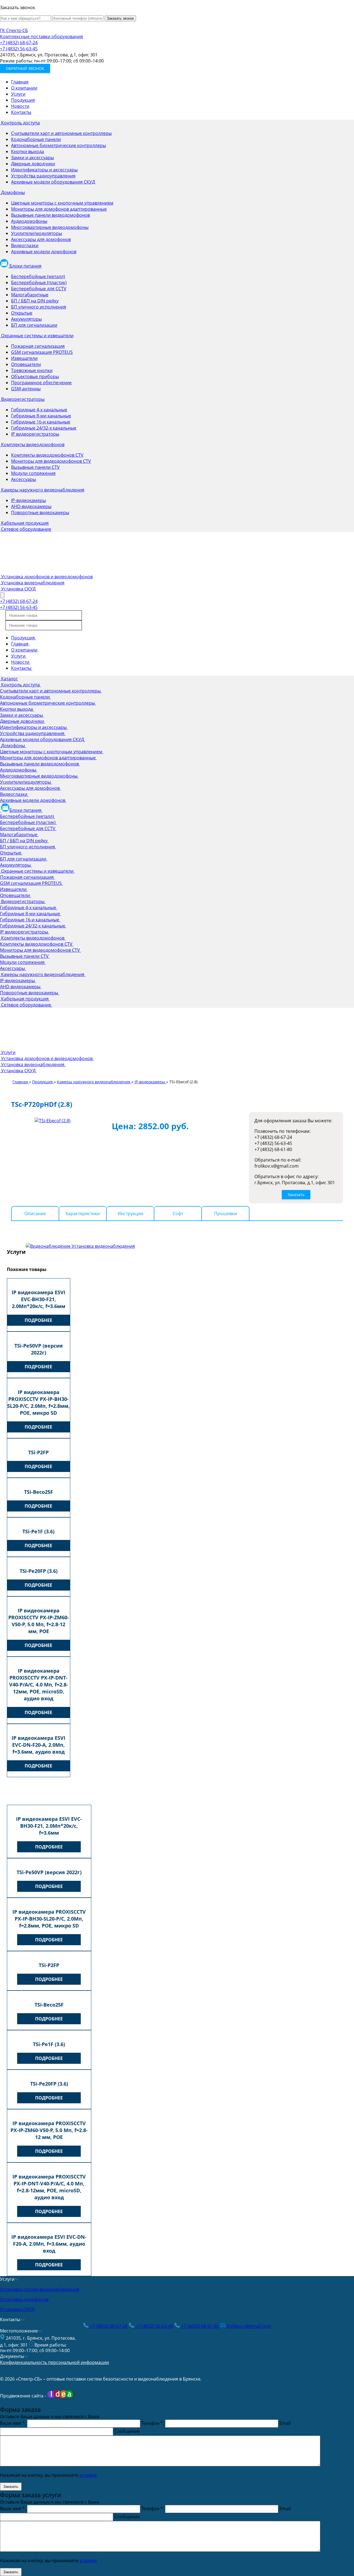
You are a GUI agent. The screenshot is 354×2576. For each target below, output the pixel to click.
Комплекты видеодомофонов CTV (47, 455)
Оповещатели (26, 364)
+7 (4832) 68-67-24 (19, 43)
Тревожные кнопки (32, 370)
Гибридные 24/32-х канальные (44, 428)
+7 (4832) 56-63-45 (19, 49)
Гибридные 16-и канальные (41, 422)
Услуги (18, 94)
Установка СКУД (17, 2309)
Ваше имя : (13, 2423)
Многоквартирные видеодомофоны (50, 227)
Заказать (296, 1195)
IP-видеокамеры (28, 500)
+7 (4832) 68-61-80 (273, 1149)
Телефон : (153, 2423)
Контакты (21, 112)
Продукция (23, 100)
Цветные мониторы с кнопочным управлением (62, 203)
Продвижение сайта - (23, 2396)
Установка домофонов (24, 2299)
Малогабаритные (30, 295)
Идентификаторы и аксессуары (44, 170)
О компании (24, 88)
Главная (20, 82)
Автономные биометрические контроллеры (58, 145)
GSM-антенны (26, 389)
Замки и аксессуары (32, 158)
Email (285, 2423)
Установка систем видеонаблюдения (40, 2289)
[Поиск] (314, 616)
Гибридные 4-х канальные (39, 410)
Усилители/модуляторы (37, 233)
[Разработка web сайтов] (62, 2396)
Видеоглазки (25, 245)
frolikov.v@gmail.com (277, 1166)
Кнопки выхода (28, 151)
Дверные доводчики (33, 164)
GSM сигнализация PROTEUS (42, 352)
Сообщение (127, 2431)
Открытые (22, 313)
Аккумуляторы (26, 319)
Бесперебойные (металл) (38, 276)
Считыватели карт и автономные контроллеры (61, 133)
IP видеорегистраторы (35, 434)
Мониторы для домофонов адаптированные (59, 209)
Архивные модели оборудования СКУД (53, 182)
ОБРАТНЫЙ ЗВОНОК (25, 68)
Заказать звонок (120, 18)
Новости (20, 106)
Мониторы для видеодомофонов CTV (51, 461)
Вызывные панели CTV (35, 467)
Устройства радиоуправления (43, 176)
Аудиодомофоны (29, 221)
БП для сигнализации (34, 325)
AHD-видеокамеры (31, 506)
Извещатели (24, 358)
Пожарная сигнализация (38, 346)
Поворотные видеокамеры (40, 512)
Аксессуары (24, 479)
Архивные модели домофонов (44, 252)
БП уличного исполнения (39, 307)
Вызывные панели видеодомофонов (50, 215)
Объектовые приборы (35, 376)
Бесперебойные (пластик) (39, 283)
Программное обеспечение (41, 383)
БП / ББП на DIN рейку (35, 301)
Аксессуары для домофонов (41, 239)
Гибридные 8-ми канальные (41, 416)
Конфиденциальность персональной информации (54, 2362)
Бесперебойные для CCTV (39, 289)
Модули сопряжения (33, 473)
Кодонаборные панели (36, 139)
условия (88, 2475)
